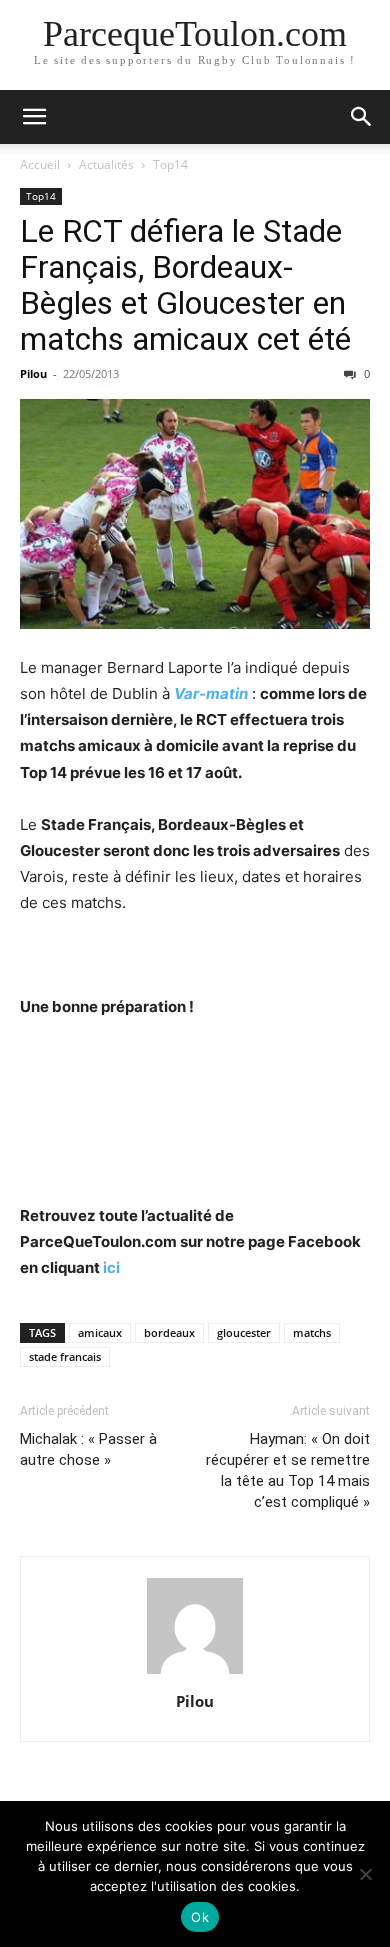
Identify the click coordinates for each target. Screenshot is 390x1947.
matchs (312, 1332)
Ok (200, 1917)
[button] (34, 117)
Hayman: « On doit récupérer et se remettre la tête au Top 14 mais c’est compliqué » (288, 1470)
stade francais (65, 1356)
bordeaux (169, 1332)
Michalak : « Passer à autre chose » (88, 1449)
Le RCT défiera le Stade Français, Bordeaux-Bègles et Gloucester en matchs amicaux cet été (185, 285)
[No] (365, 1874)
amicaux (100, 1332)
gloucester (244, 1332)
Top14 (170, 164)
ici (111, 1267)
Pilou (33, 373)
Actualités (106, 164)
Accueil (40, 164)
